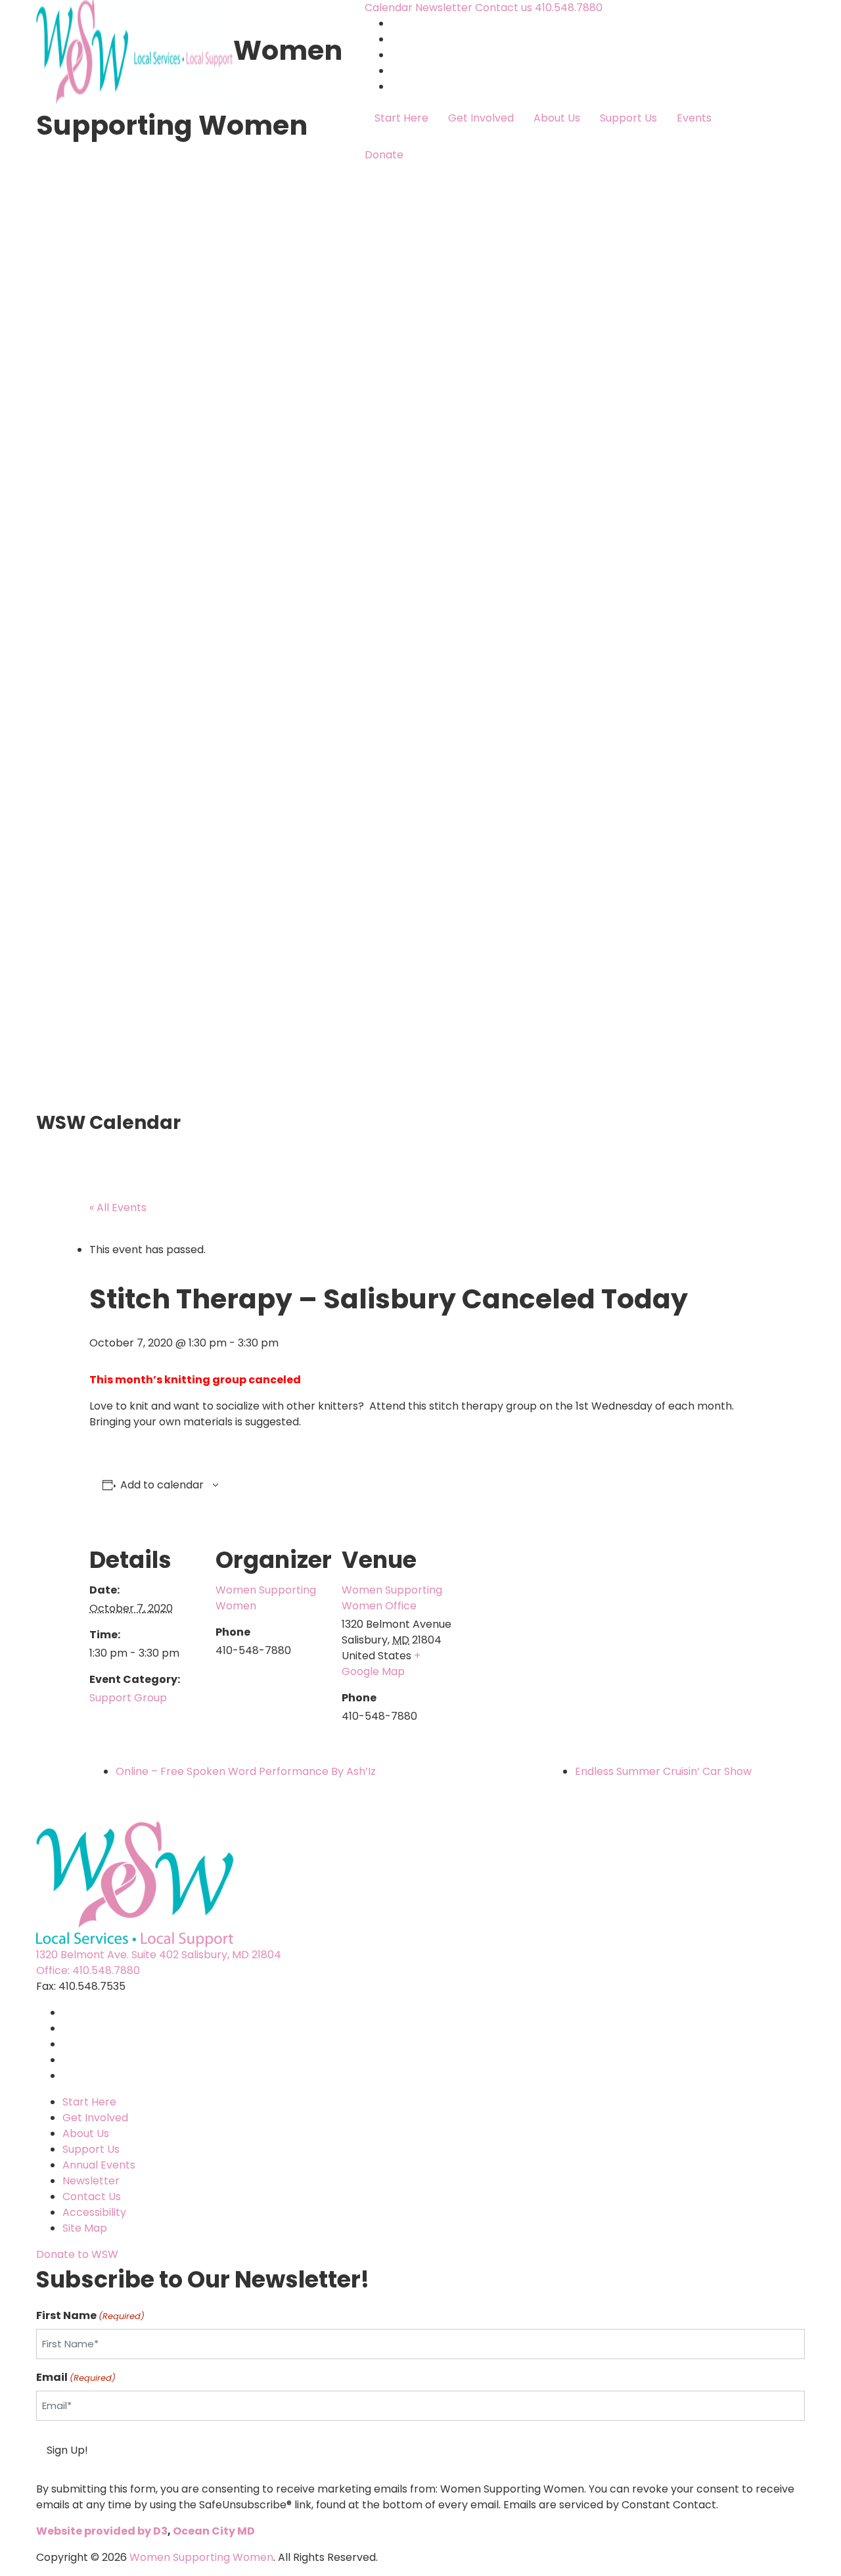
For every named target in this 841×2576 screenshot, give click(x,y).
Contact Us (92, 2196)
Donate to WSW (77, 2254)
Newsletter (444, 8)
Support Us (628, 118)
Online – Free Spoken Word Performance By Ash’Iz (246, 1771)
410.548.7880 (569, 8)
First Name (90, 2315)
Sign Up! (67, 2450)
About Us (557, 118)
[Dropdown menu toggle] (375, 140)
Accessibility (94, 2212)
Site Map (85, 2228)
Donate (384, 155)
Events (694, 118)
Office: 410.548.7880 (88, 1970)
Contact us (505, 8)
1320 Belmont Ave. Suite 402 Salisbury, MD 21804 (159, 1955)
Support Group (128, 1698)
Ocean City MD (214, 2531)
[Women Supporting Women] (135, 50)
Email (76, 2377)
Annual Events (99, 2165)
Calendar (389, 8)
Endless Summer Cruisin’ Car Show (663, 1771)
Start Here (401, 118)
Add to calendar (162, 1485)
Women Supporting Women (201, 2557)
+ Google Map (381, 1664)
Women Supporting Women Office (392, 1598)
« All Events (118, 1207)
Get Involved (481, 118)
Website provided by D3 (102, 2531)
